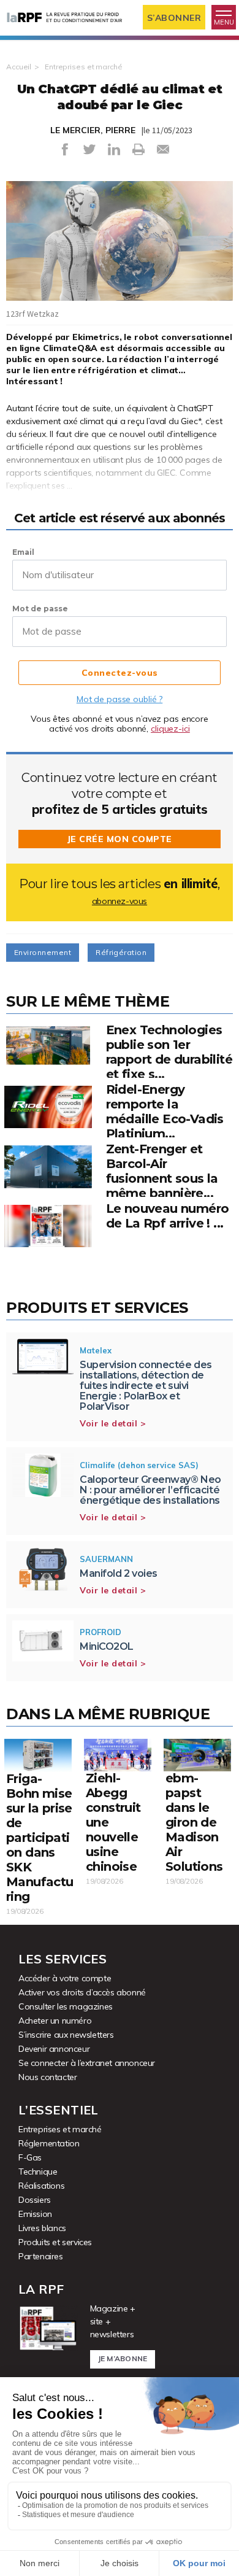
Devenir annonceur (54, 2049)
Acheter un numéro (55, 2021)
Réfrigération (121, 952)
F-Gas (30, 2157)
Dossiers (35, 2200)
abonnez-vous (120, 901)
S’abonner (174, 18)
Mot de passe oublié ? (120, 699)
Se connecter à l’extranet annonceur (87, 2063)
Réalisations (41, 2186)
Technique (38, 2172)
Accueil (19, 67)
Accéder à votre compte (65, 1978)
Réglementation (49, 2143)
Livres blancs (42, 2228)
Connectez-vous (120, 673)
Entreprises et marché (83, 67)
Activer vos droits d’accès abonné (82, 1992)
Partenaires (41, 2256)
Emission (35, 2214)
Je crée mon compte (120, 839)
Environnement (43, 952)
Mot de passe (40, 609)
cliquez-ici (170, 729)
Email (23, 552)
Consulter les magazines (66, 2006)
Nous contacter (47, 2077)
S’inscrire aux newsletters (66, 2035)
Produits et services (55, 2242)
